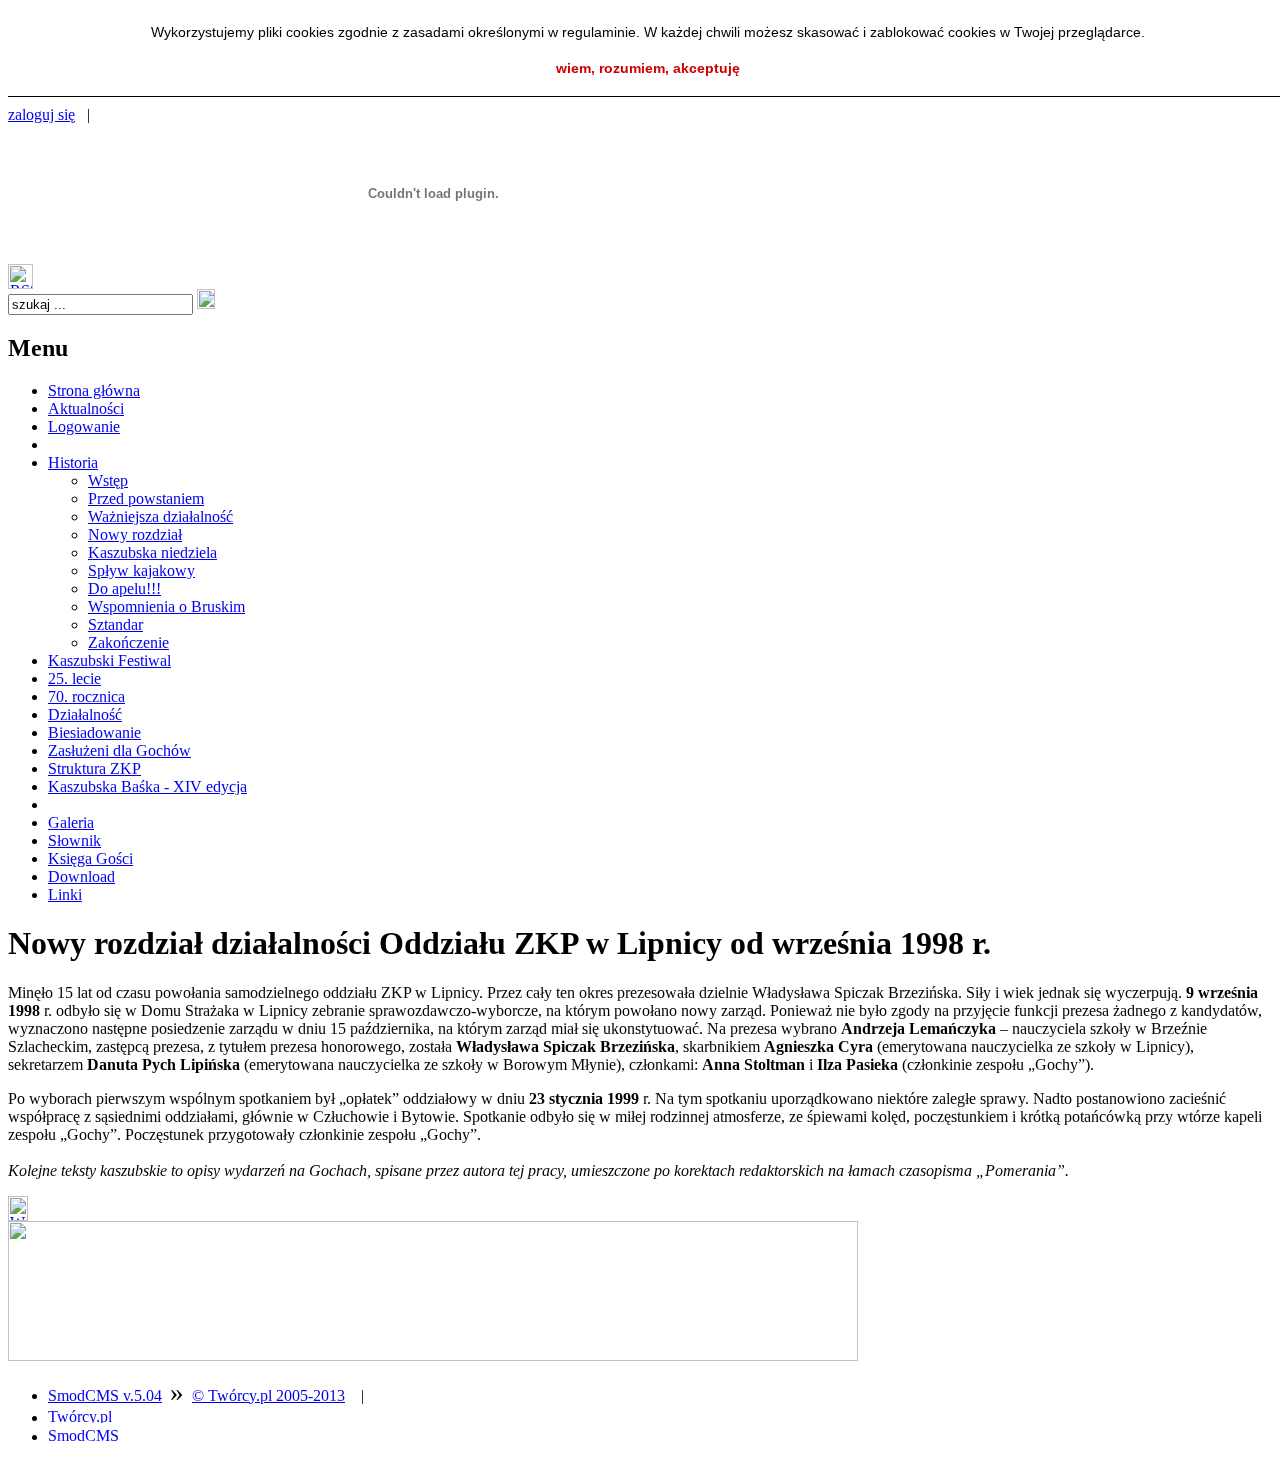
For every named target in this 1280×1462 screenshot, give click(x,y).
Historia (73, 462)
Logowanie (84, 426)
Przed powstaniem (146, 498)
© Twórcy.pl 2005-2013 (268, 1395)
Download (81, 876)
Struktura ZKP (94, 768)
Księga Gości (90, 858)
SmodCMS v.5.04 (105, 1395)
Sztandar (115, 624)
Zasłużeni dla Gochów (119, 750)
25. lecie (74, 678)
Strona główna (94, 390)
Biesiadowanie (94, 732)
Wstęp (108, 480)
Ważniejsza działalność (160, 516)
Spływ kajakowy (141, 570)
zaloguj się (41, 114)
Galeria (71, 822)
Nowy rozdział (135, 534)
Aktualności (86, 408)
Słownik (74, 840)
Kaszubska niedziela (152, 552)
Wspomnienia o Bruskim (166, 606)
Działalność (85, 714)
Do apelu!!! (124, 588)
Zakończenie (128, 642)
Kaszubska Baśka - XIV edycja (147, 786)
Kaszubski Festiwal (109, 660)
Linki (65, 894)
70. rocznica (86, 696)
